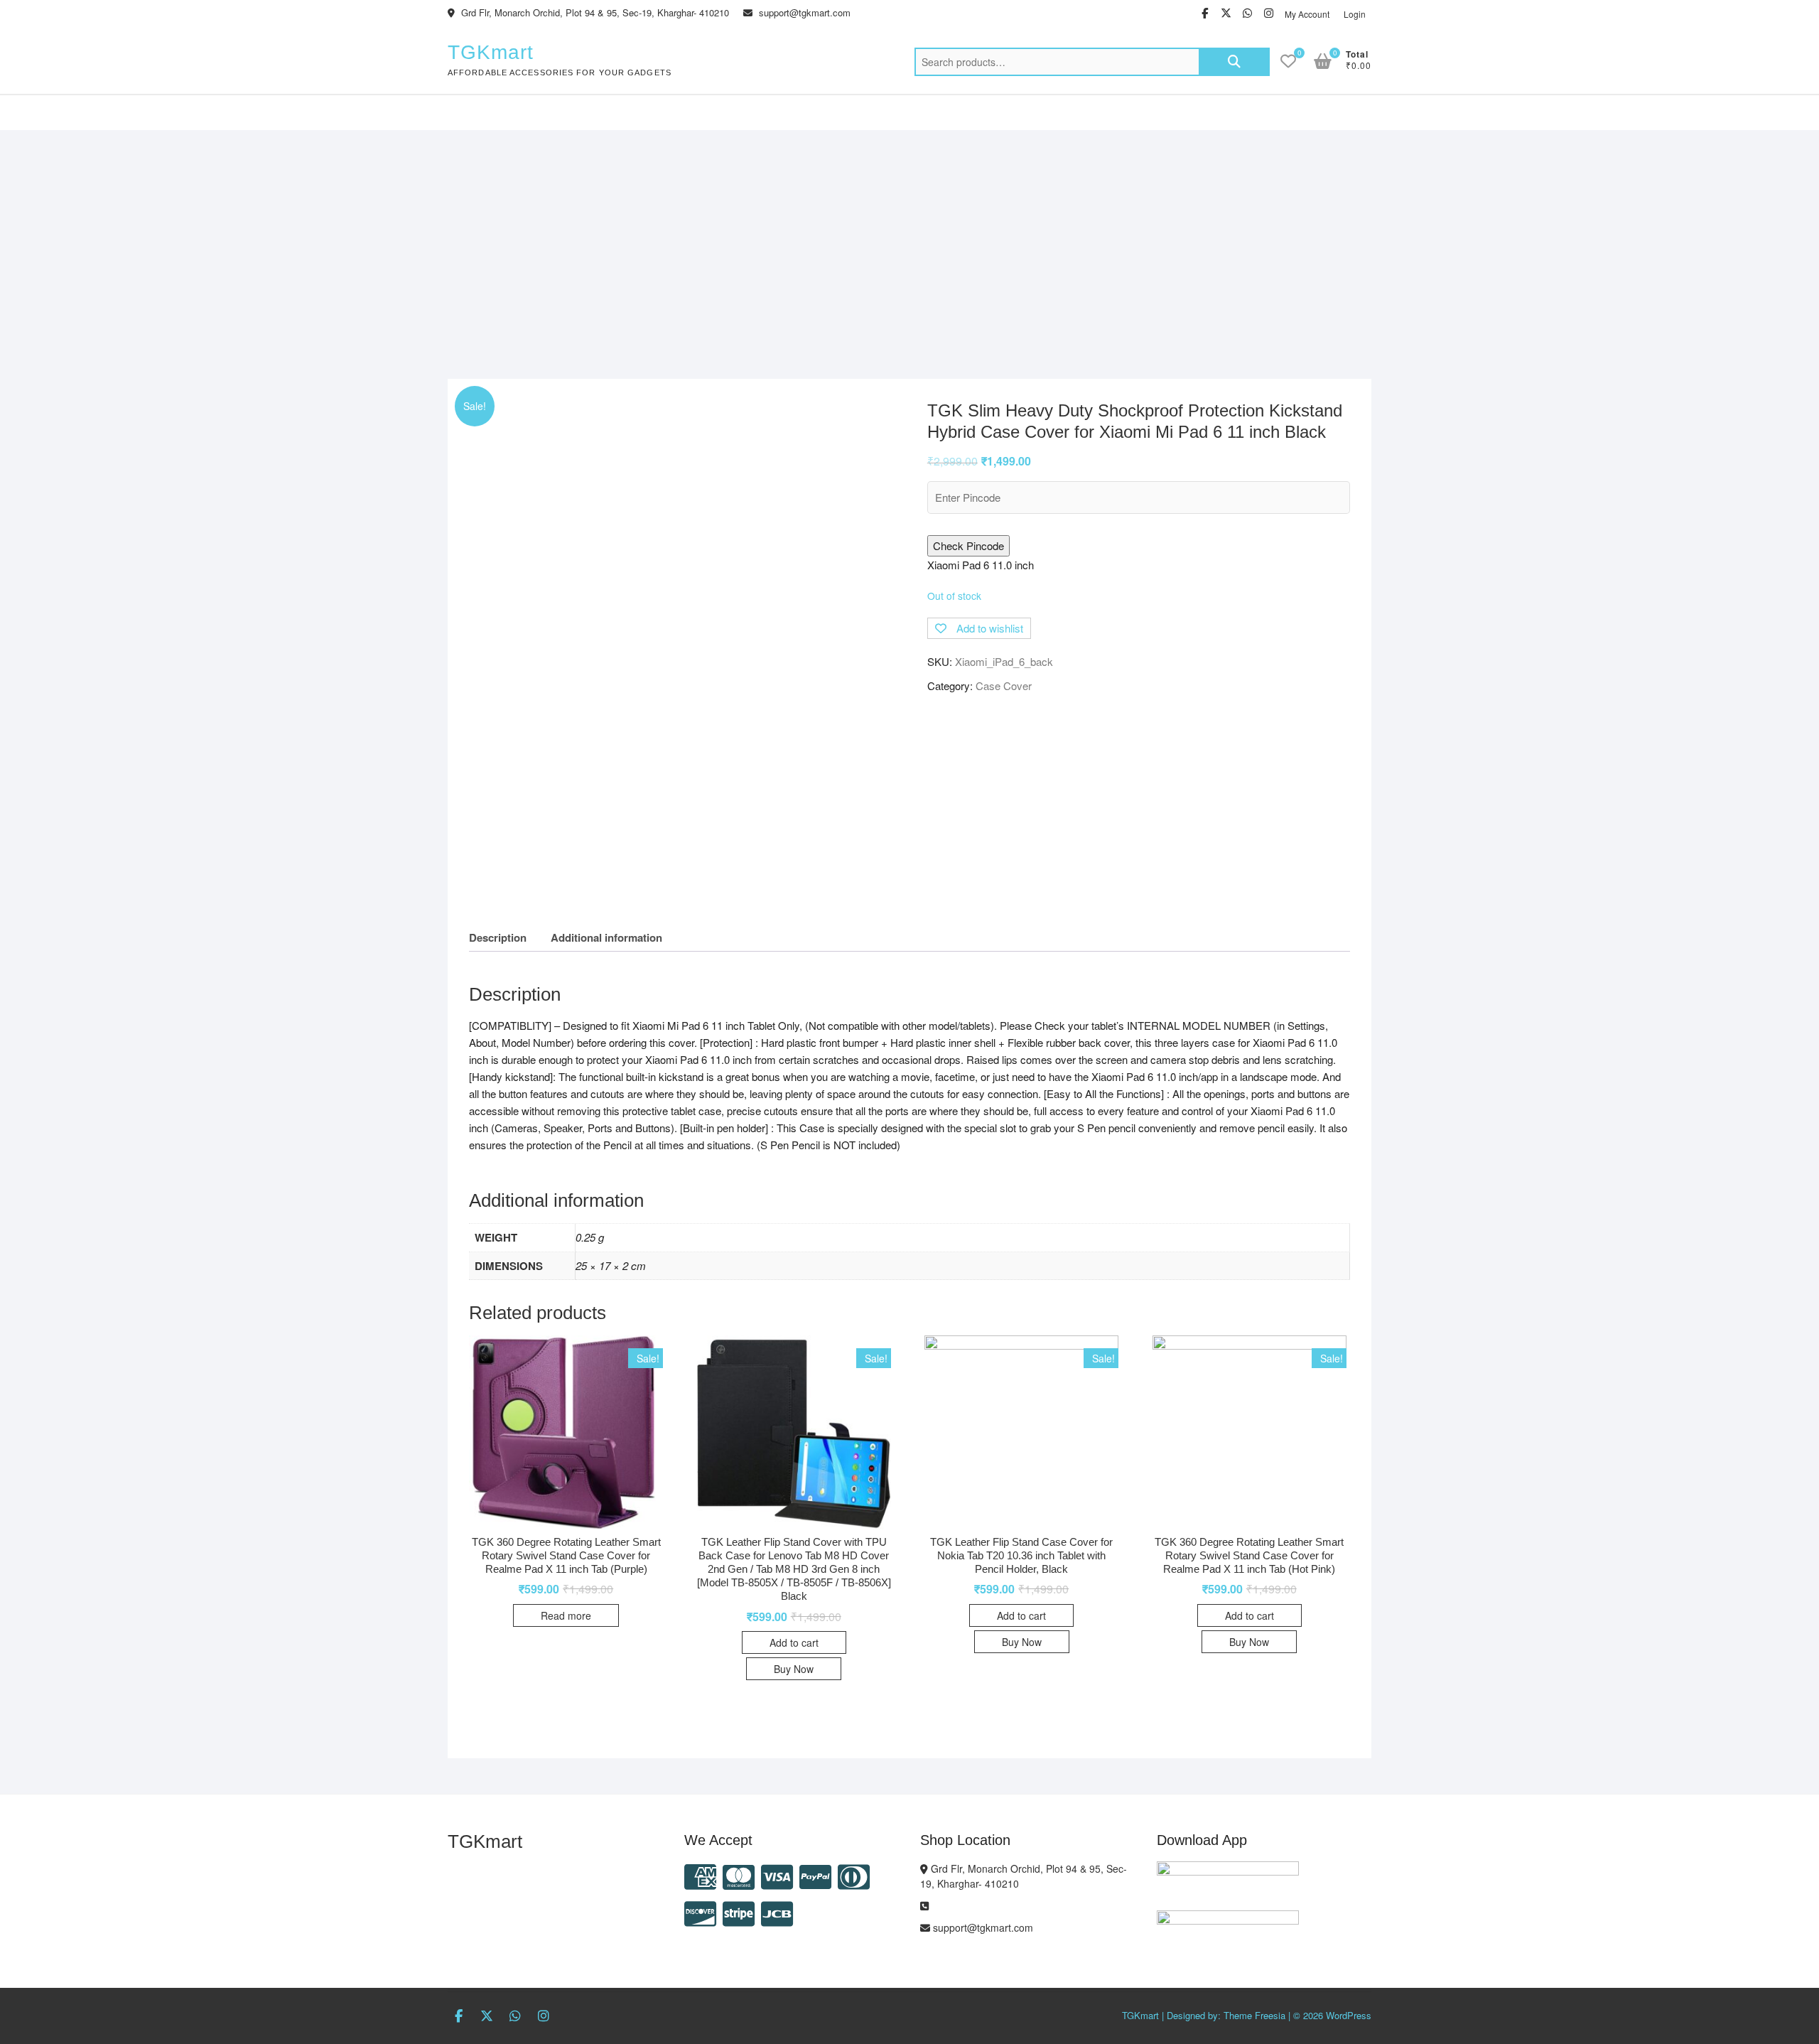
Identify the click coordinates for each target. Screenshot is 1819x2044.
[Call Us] (924, 1905)
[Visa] (777, 1875)
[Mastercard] (739, 1875)
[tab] (498, 938)
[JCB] (777, 1912)
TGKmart (491, 52)
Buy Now (794, 1669)
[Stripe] (739, 1912)
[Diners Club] (854, 1875)
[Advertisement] (909, 237)
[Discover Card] (700, 1912)
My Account (1307, 14)
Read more (566, 1615)
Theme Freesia (1254, 2015)
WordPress (1349, 2015)
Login (1355, 14)
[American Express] (700, 1875)
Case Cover (1004, 685)
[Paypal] (815, 1875)
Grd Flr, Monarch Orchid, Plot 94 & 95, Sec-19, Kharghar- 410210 (594, 12)
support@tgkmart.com (803, 12)
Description (498, 937)
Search (1234, 62)
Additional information (606, 937)
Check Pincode (968, 545)
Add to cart (794, 1642)
